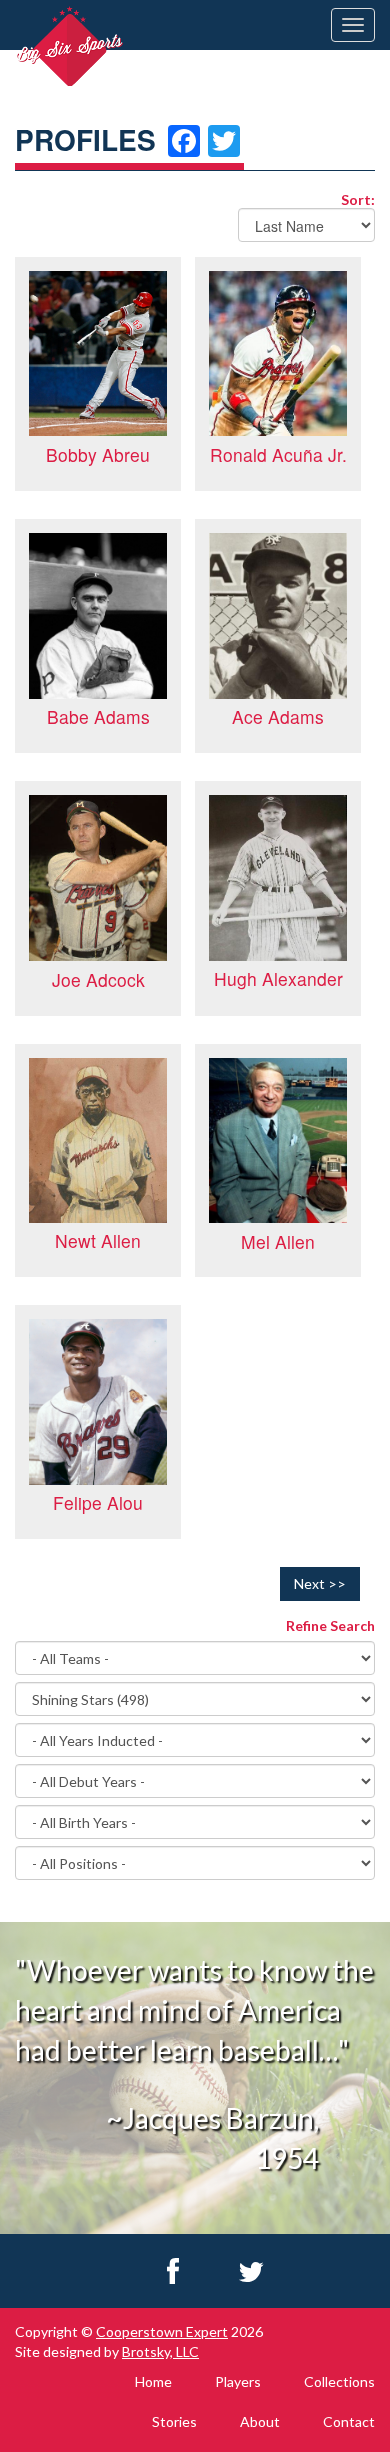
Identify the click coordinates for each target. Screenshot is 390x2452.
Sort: (358, 199)
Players (238, 2381)
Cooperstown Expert (162, 2331)
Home (153, 2381)
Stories (174, 2421)
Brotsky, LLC (160, 2351)
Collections (339, 2381)
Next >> (320, 1583)
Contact (349, 2421)
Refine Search (330, 1625)
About (260, 2421)
